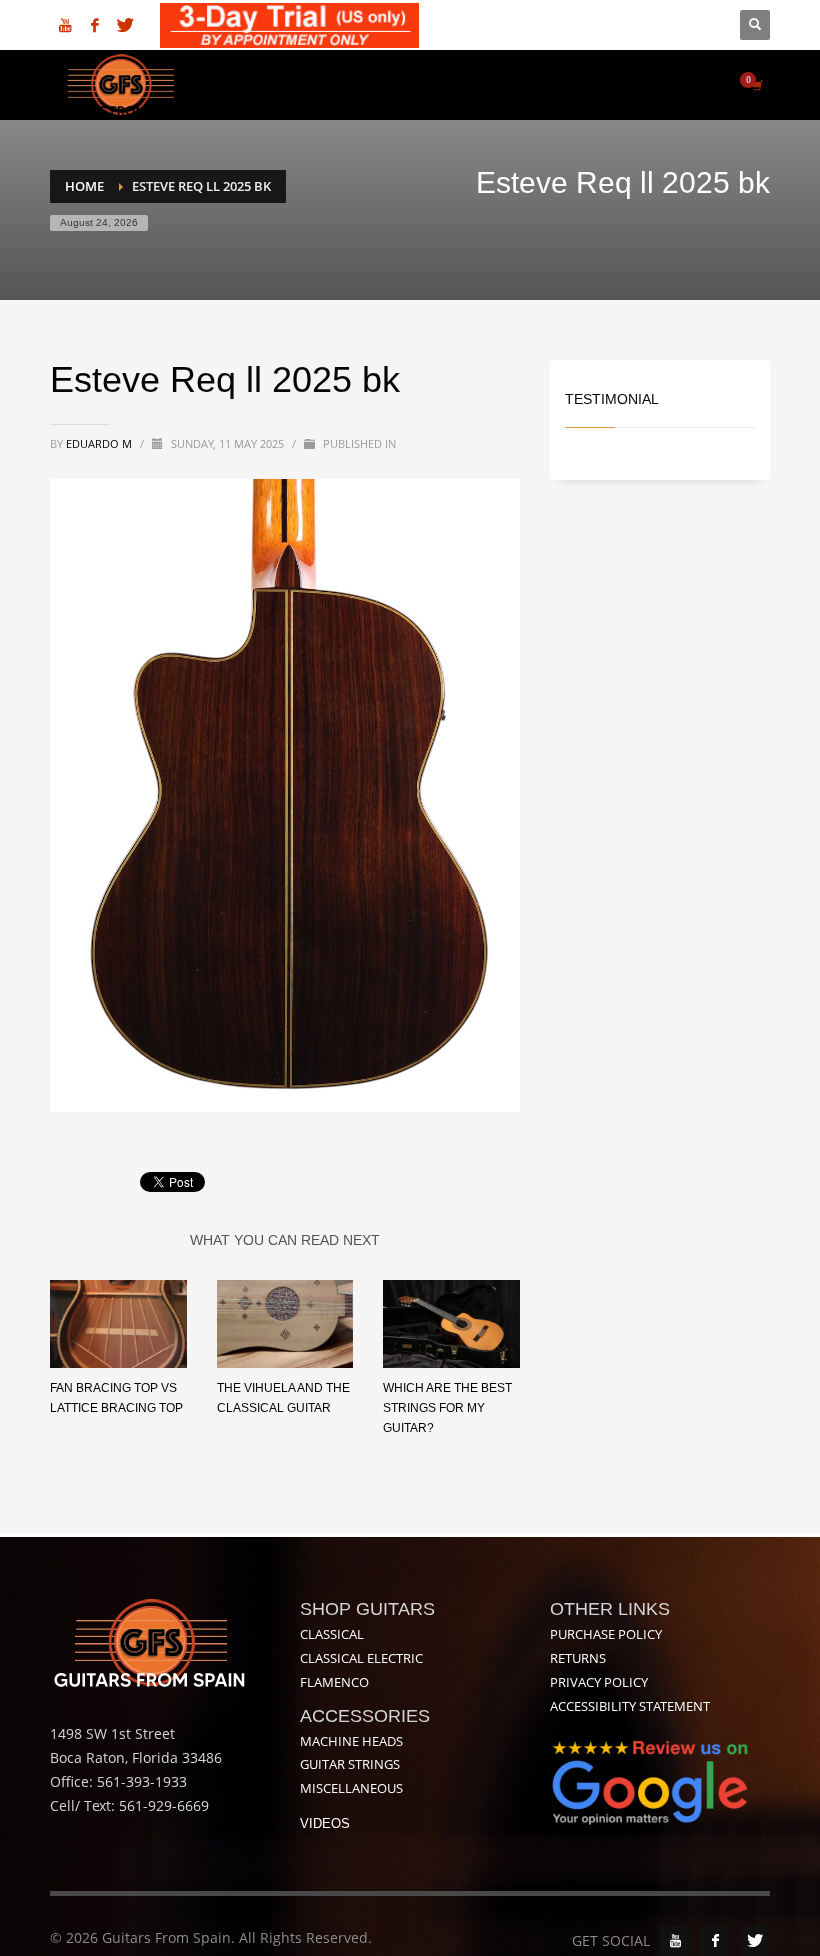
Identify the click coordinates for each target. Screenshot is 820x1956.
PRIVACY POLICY (599, 1682)
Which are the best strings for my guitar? (447, 1408)
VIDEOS (325, 1823)
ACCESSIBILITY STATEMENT (630, 1706)
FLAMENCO (334, 1682)
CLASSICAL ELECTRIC (361, 1658)
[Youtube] (65, 25)
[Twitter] (125, 25)
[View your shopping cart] (756, 85)
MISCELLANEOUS (351, 1788)
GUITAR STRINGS (350, 1764)
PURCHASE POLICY (606, 1634)
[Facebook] (95, 25)
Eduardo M (100, 443)
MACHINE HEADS (351, 1741)
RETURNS (578, 1658)
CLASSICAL (332, 1634)
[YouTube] (675, 1941)
